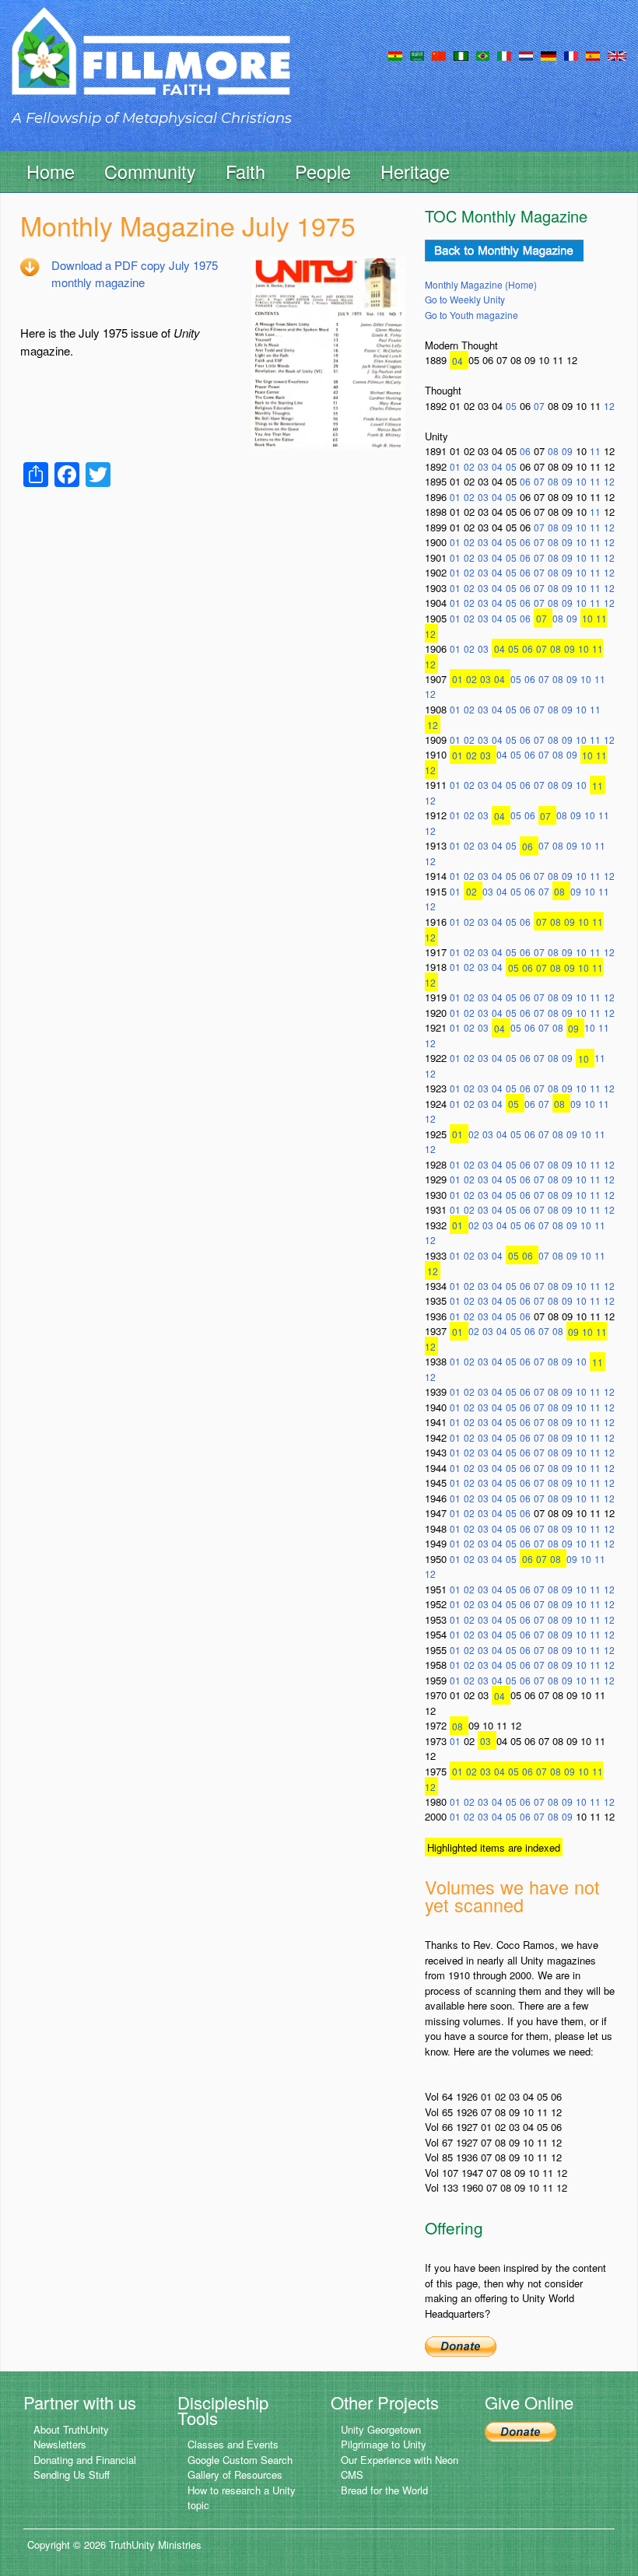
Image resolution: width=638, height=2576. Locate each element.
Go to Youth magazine (471, 315)
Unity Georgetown (381, 2429)
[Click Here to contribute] (461, 2345)
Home (51, 171)
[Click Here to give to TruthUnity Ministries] (521, 2431)
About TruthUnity (71, 2429)
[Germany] (549, 54)
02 (469, 466)
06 (525, 451)
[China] (439, 54)
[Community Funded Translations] (617, 54)
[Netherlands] (526, 54)
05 (511, 406)
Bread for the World (384, 2490)
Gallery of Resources (235, 2474)
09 (567, 451)
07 (539, 406)
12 (609, 406)
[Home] (151, 65)
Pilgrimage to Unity (384, 2444)
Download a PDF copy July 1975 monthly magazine (135, 274)
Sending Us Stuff (72, 2474)
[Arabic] (417, 54)
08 (553, 451)
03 (483, 466)
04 (457, 360)
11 (595, 451)
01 (455, 466)
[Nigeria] (461, 54)
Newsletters (60, 2444)
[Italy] (504, 54)
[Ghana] (395, 54)
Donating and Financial (85, 2460)
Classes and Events (233, 2444)
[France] (571, 54)
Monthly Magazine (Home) (481, 284)
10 (581, 481)
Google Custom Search (240, 2460)
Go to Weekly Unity (465, 299)
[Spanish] (593, 54)
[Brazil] (483, 54)
